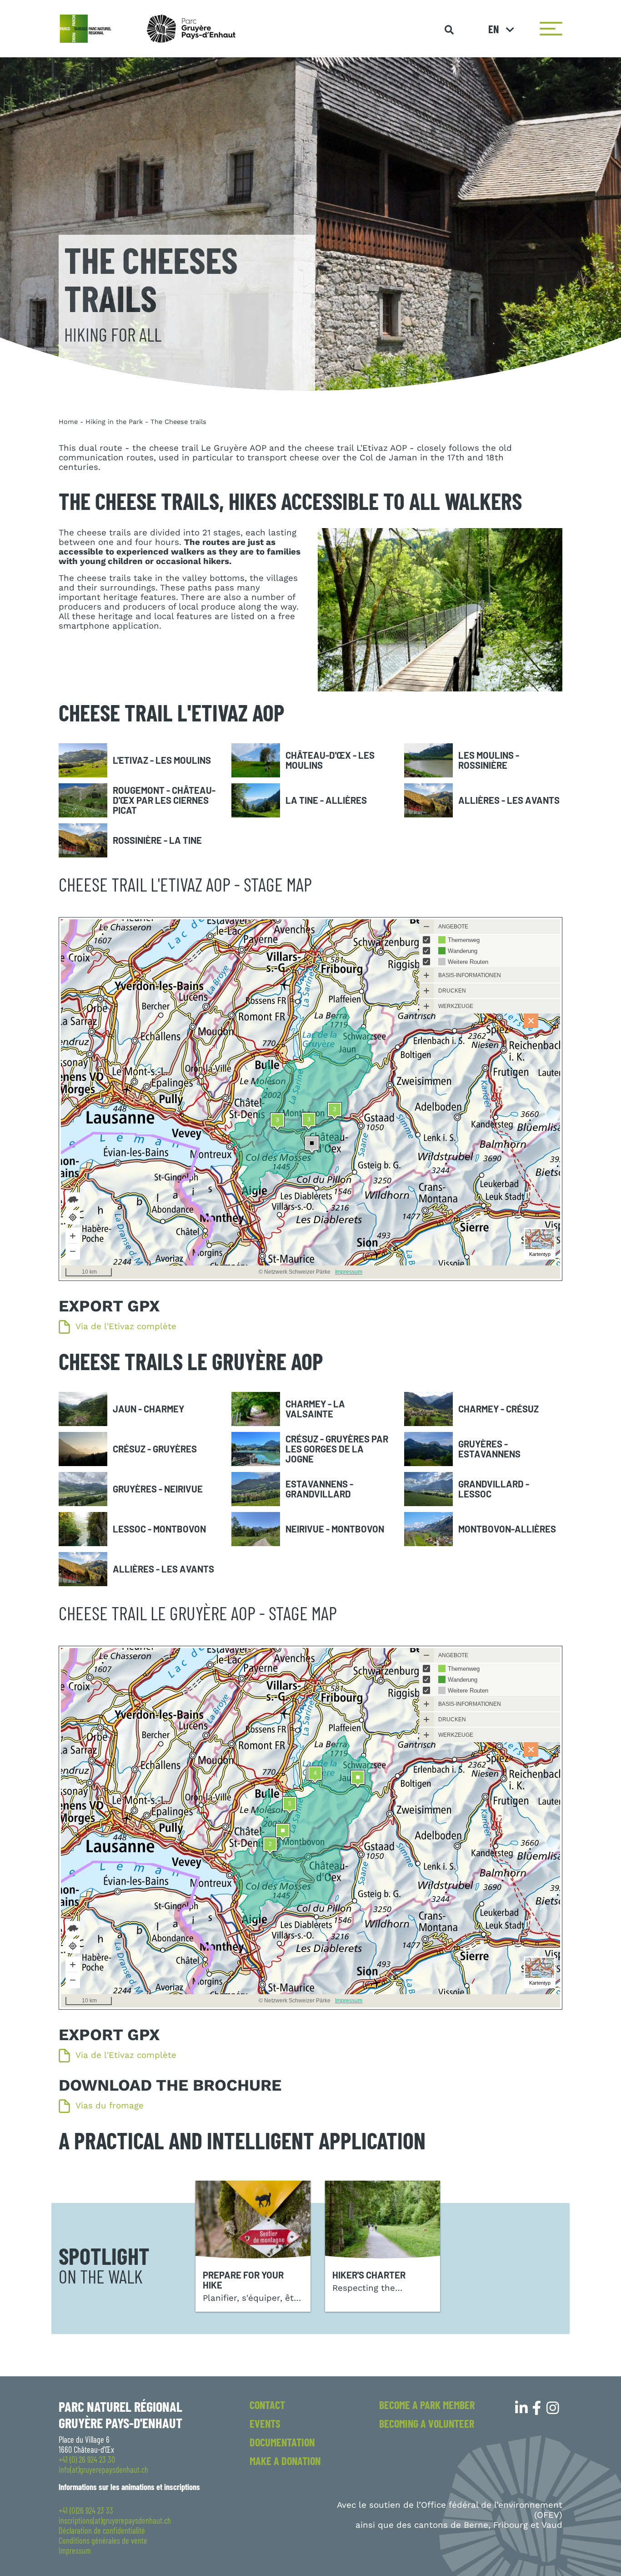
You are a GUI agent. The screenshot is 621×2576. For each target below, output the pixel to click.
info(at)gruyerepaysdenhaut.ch (103, 2470)
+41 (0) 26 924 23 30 (87, 2460)
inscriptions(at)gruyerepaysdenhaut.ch (115, 2521)
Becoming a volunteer (427, 2423)
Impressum (75, 2551)
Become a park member (427, 2405)
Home (68, 422)
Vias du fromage (110, 2106)
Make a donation (285, 2461)
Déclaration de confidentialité (102, 2531)
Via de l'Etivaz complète (126, 1327)
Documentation (282, 2442)
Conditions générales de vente (103, 2541)
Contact (267, 2405)
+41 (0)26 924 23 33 (86, 2510)
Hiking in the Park (114, 422)
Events (265, 2423)
